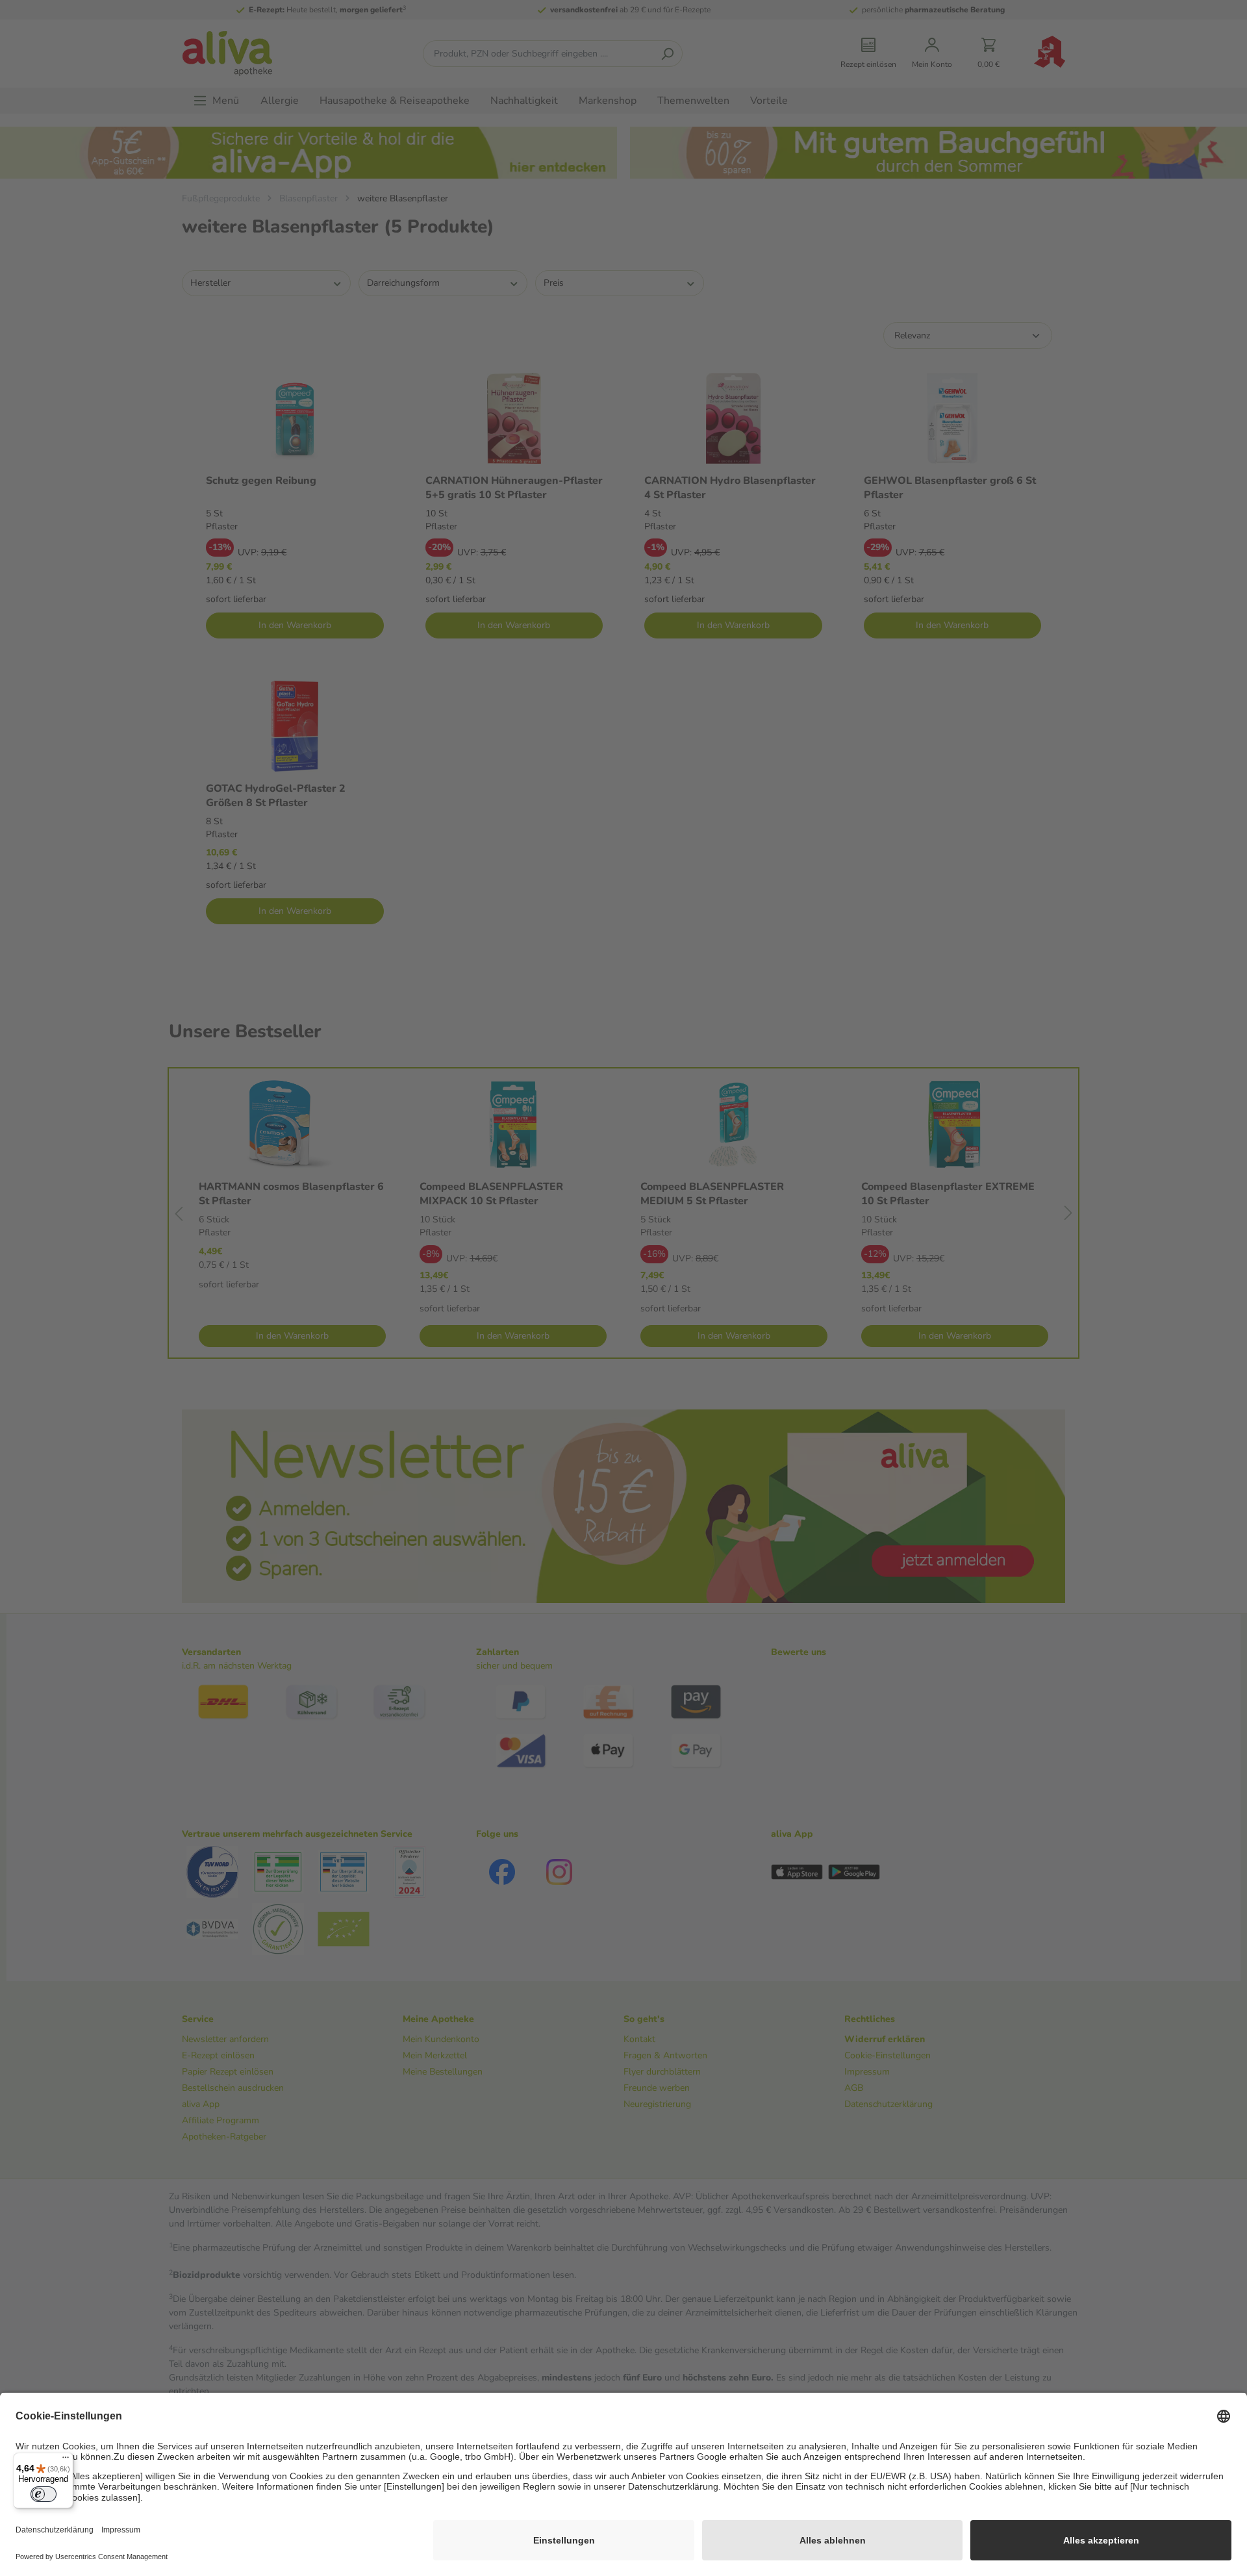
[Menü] (66, 2460)
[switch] (44, 2494)
